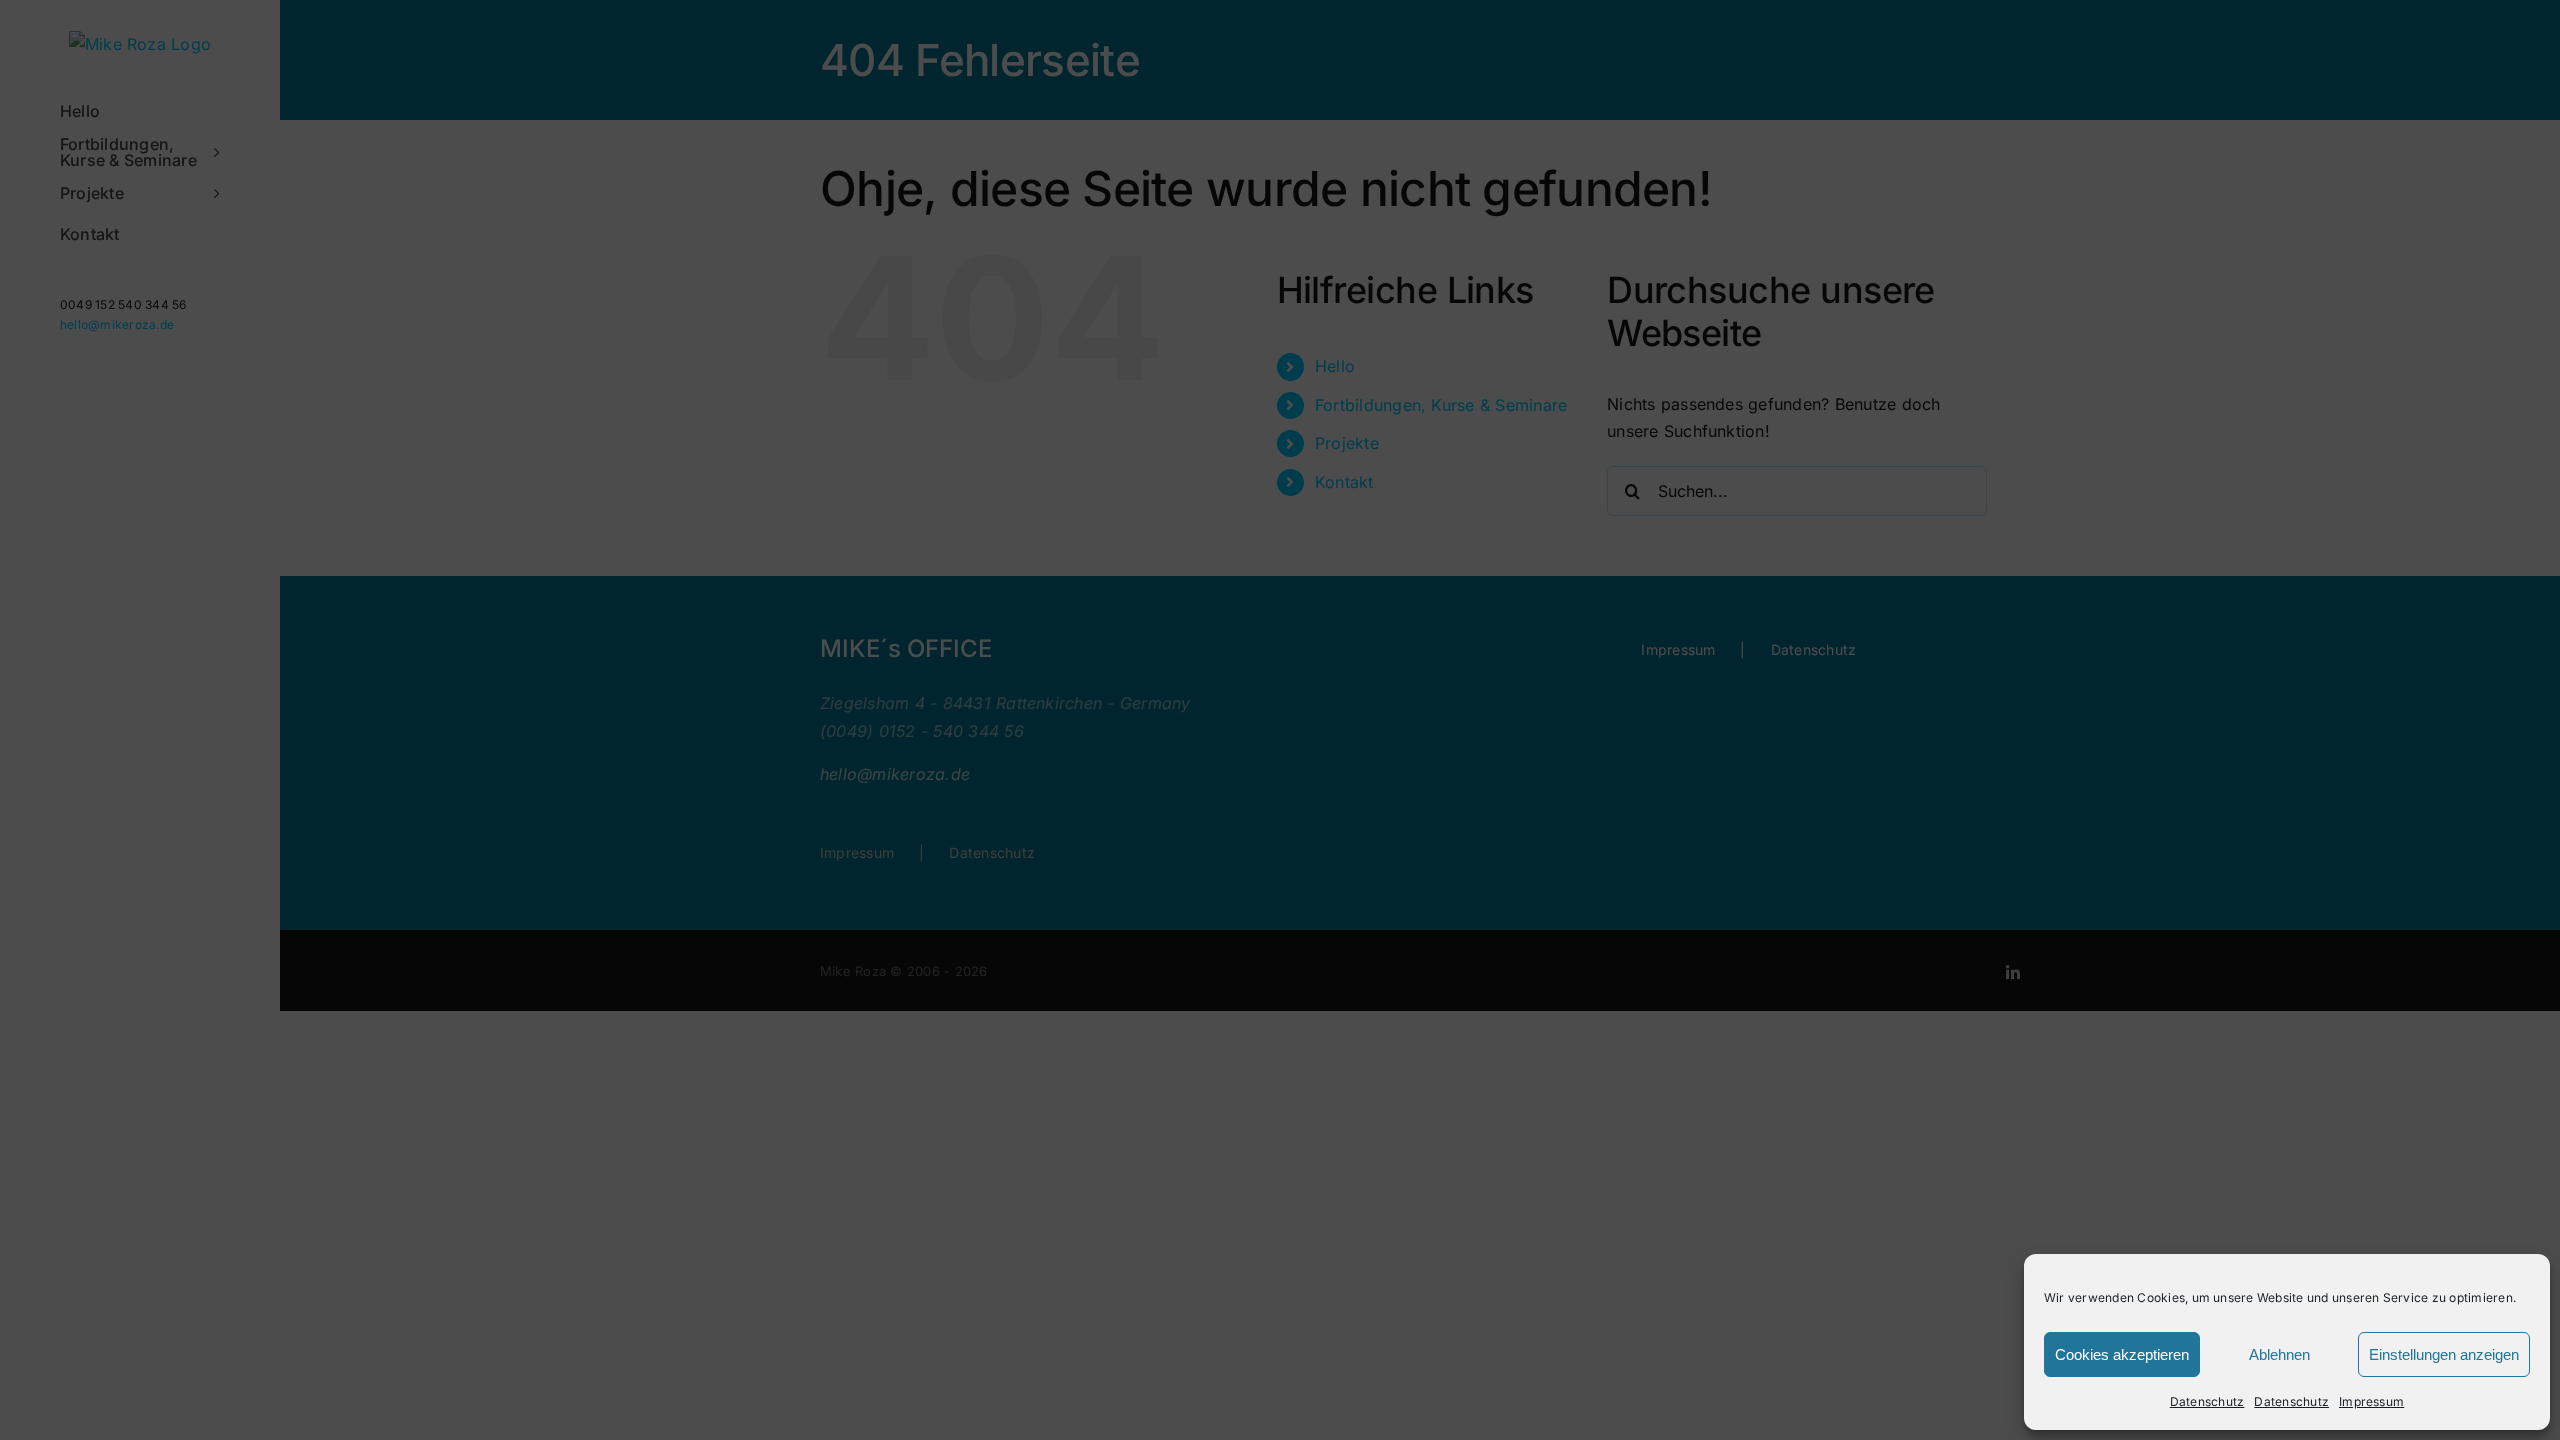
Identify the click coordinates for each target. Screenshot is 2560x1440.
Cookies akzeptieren (2122, 1354)
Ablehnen (2279, 1354)
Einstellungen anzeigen (2444, 1354)
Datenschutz (2207, 1401)
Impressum (2371, 1401)
